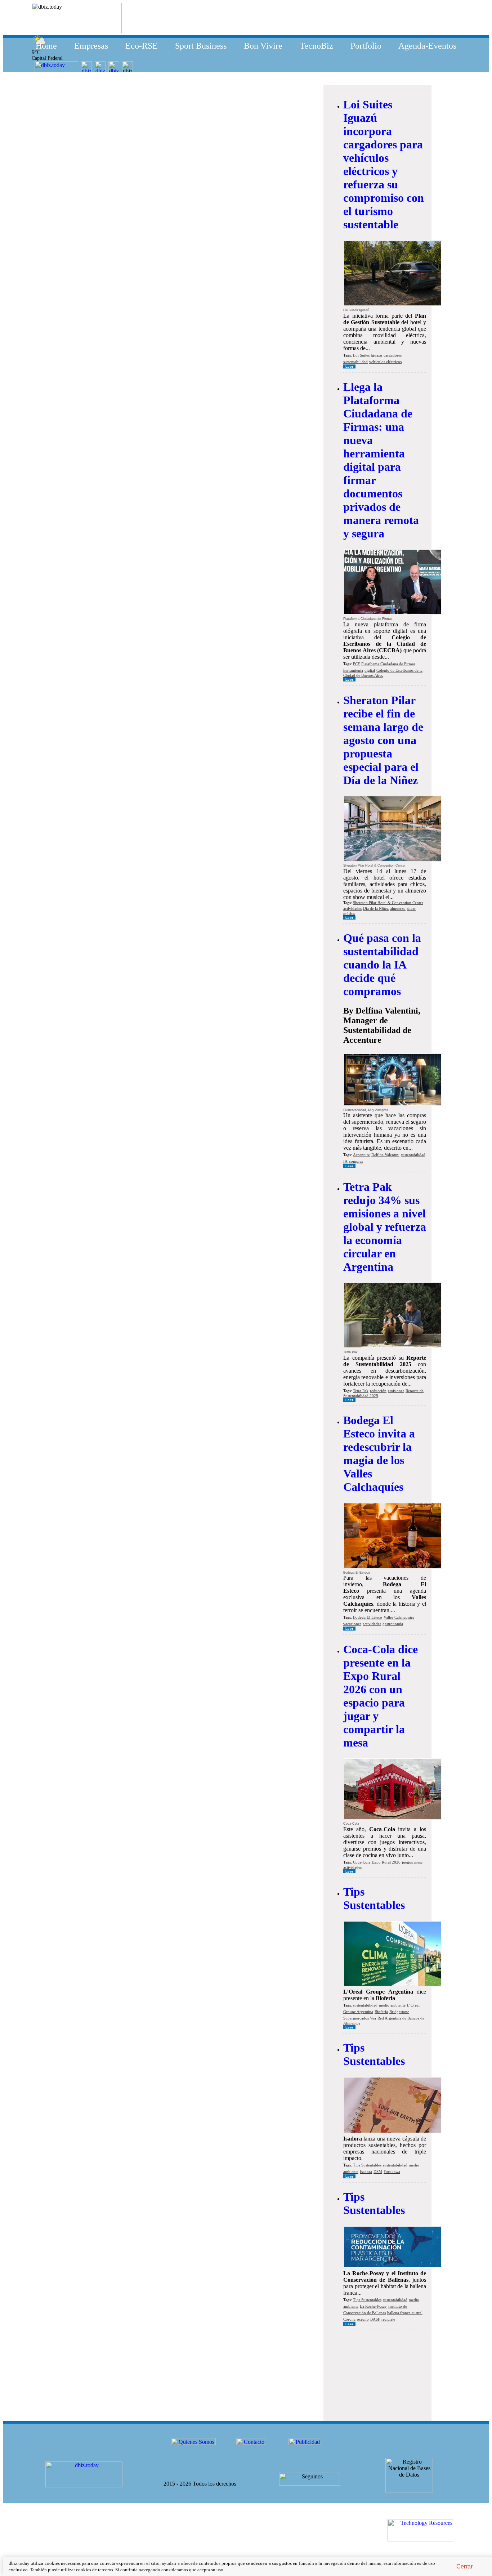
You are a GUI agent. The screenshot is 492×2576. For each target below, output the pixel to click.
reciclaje (388, 2319)
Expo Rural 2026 (386, 1862)
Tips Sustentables (374, 1898)
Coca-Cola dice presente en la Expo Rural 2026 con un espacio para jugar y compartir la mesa (381, 1696)
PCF (356, 664)
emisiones (396, 1391)
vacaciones (352, 1624)
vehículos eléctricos (385, 362)
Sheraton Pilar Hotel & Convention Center (388, 903)
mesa (418, 1862)
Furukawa (392, 2172)
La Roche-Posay (373, 2306)
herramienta (353, 670)
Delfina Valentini (385, 1155)
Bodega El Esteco (368, 1617)
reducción (378, 1391)
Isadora (366, 2172)
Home (46, 46)
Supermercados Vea (360, 2018)
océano (363, 2319)
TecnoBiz (316, 46)
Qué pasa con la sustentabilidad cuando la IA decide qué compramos (382, 965)
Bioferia (381, 2012)
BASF (375, 2319)
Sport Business (201, 46)
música (349, 913)
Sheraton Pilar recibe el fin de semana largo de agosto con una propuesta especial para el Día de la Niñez (383, 740)
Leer (349, 366)
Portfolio (366, 46)
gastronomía (393, 1624)
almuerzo (398, 908)
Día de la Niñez (376, 908)
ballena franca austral (405, 2313)
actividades (352, 908)
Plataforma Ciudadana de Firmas (388, 664)
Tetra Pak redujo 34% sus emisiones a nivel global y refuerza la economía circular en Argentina (385, 1227)
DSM (378, 2172)
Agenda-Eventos (427, 46)
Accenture (361, 1155)
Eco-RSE (142, 46)
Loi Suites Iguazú (368, 355)
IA (345, 1161)
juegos (407, 1862)
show (411, 908)
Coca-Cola (362, 1862)
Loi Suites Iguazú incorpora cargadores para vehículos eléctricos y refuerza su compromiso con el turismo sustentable (384, 164)
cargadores (393, 355)
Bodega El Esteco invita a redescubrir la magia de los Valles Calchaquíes (379, 1454)
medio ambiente (392, 2005)
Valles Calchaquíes (399, 1617)
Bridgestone (399, 2012)
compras (356, 1161)
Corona (349, 2319)
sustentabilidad (355, 362)
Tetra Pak (361, 1391)
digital (370, 670)
